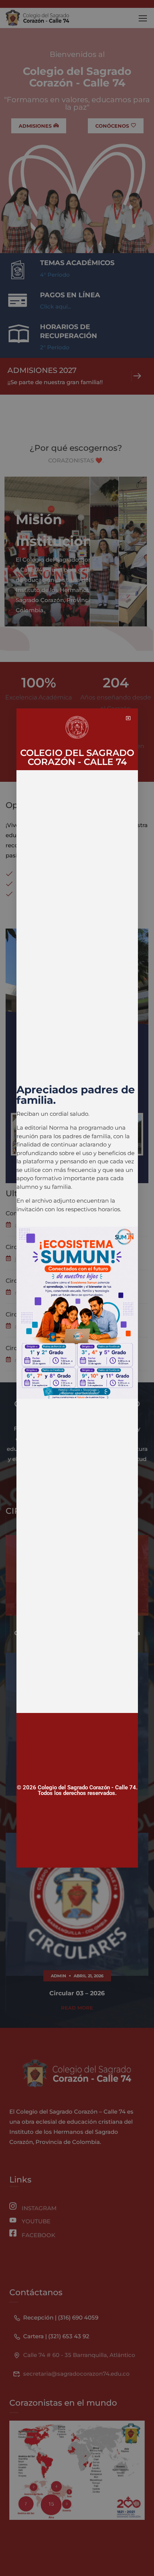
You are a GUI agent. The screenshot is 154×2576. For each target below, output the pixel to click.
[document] (77, 1288)
